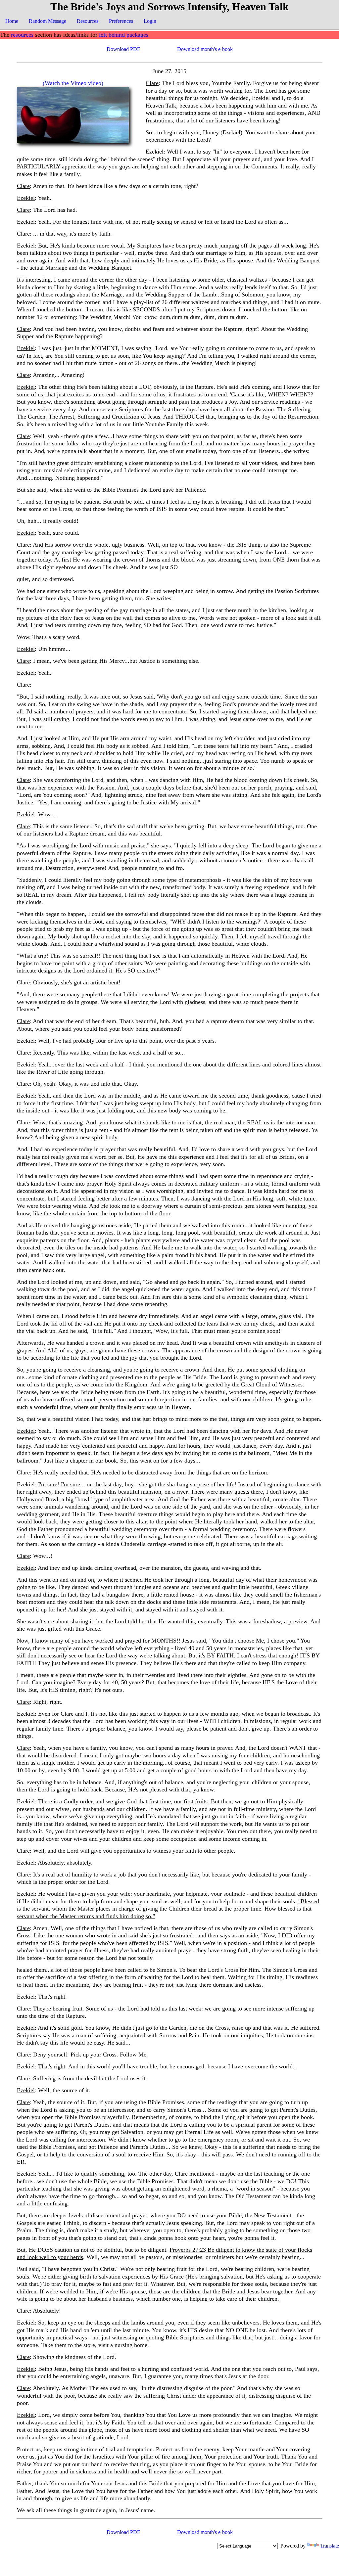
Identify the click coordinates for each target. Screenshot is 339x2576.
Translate (330, 2546)
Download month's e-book (205, 49)
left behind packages (124, 35)
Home (12, 21)
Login (150, 21)
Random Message (48, 21)
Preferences (121, 21)
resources (22, 35)
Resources (88, 21)
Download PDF (123, 49)
